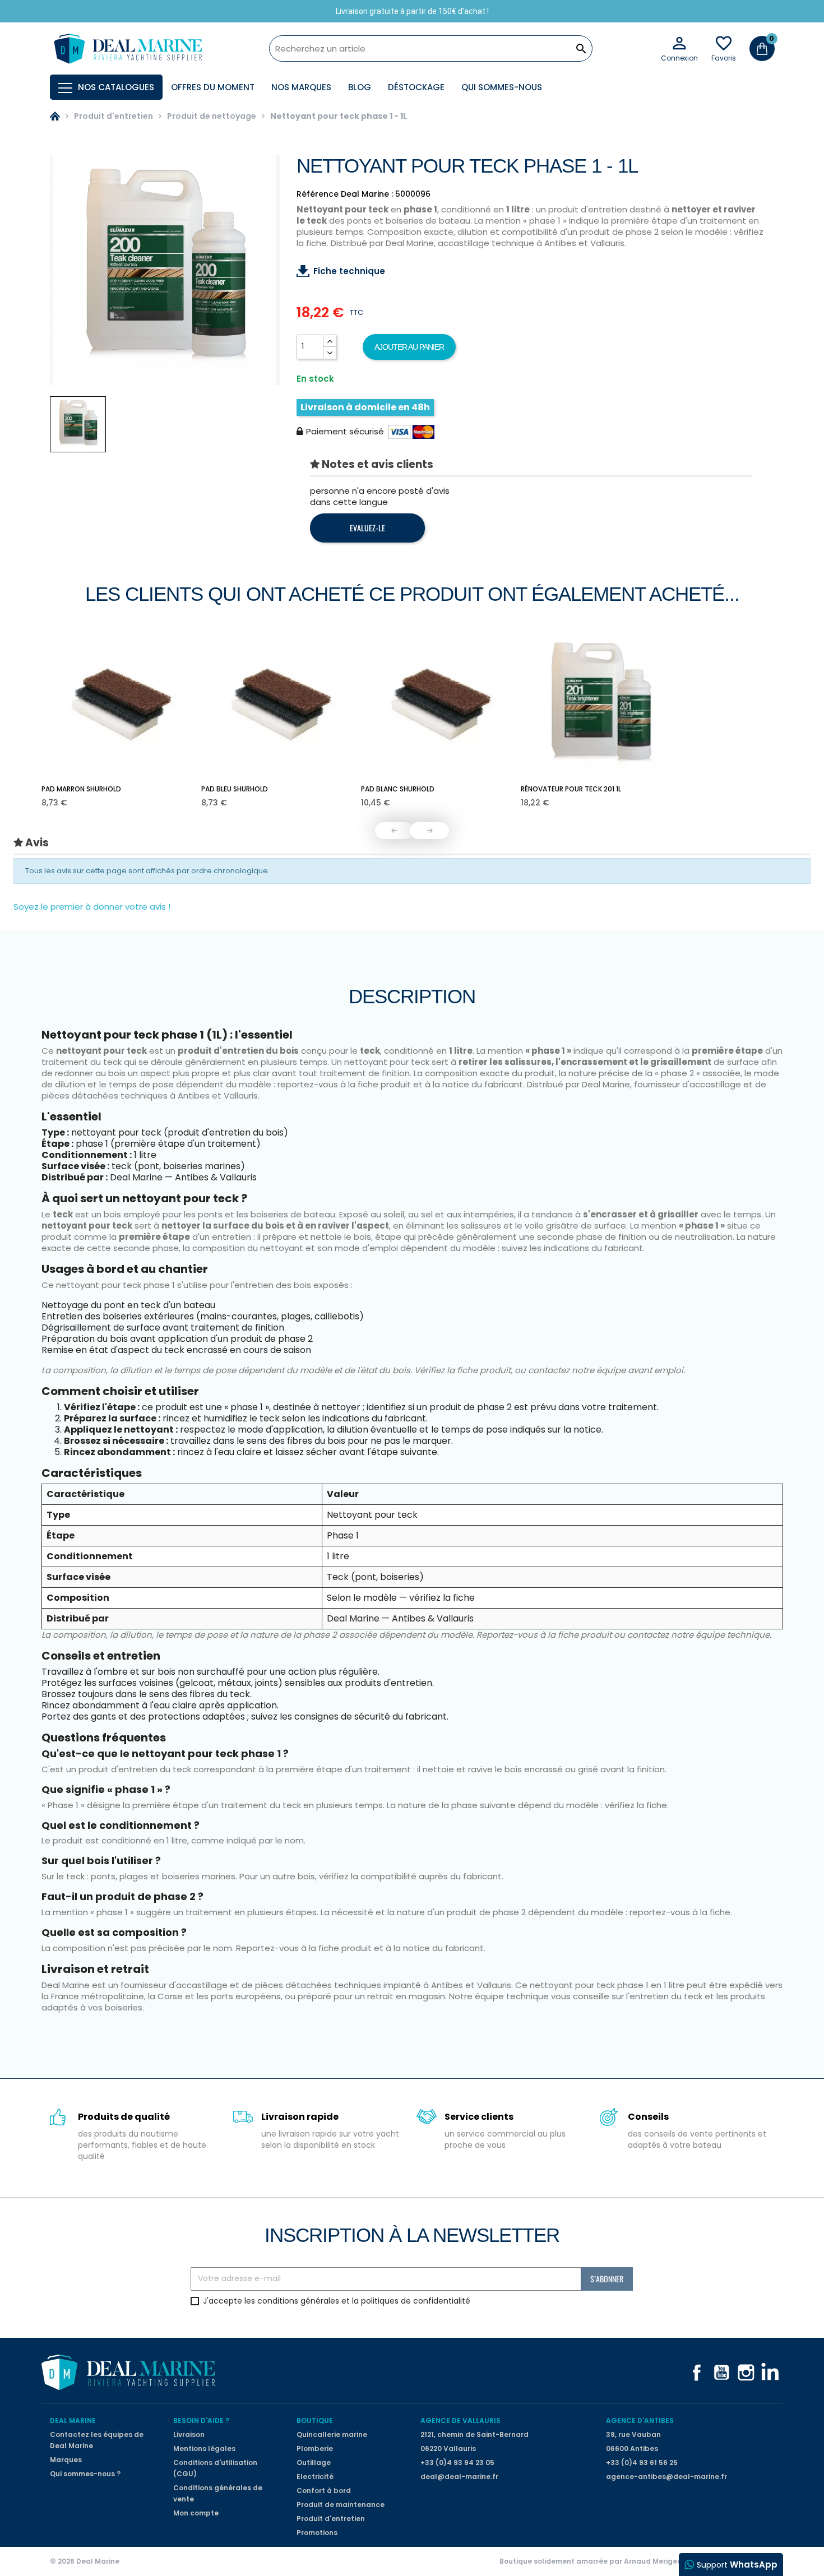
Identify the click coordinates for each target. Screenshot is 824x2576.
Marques (66, 2460)
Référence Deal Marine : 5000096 (364, 194)
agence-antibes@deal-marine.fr (666, 2477)
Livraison (189, 2434)
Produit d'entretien (331, 2519)
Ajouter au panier (409, 347)
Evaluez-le (367, 528)
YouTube (721, 2373)
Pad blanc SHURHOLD (398, 789)
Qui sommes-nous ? (85, 2474)
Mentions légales (204, 2448)
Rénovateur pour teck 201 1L (571, 789)
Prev (395, 831)
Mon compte (196, 2513)
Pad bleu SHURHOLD (235, 789)
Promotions (317, 2533)
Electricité (315, 2477)
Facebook (697, 2373)
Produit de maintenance (341, 2505)
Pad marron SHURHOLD (81, 789)
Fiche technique (349, 271)
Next (429, 831)
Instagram (746, 2373)
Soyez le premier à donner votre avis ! (92, 907)
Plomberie (315, 2448)
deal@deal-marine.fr (459, 2477)
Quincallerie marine (332, 2434)
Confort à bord (324, 2491)
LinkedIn (771, 2373)
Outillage (314, 2463)
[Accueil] (55, 116)
